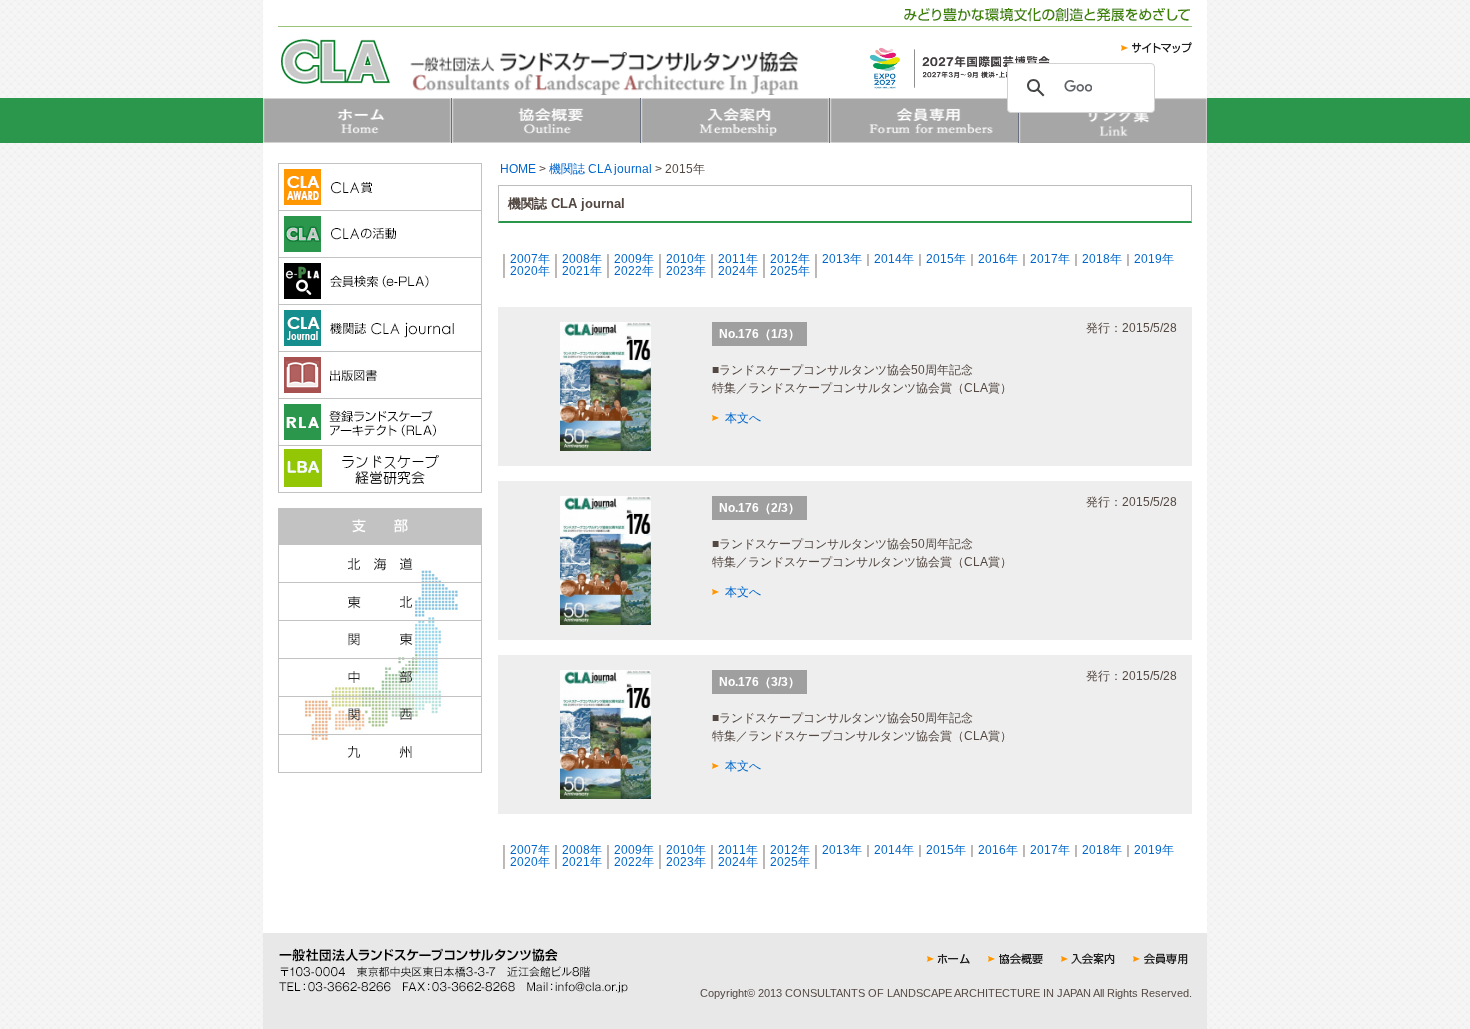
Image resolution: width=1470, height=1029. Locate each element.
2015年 (946, 259)
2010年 (686, 259)
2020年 (530, 271)
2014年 (894, 259)
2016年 (998, 259)
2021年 (582, 271)
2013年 (842, 259)
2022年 (634, 271)
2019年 (1154, 259)
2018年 (1102, 259)
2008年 (582, 259)
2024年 (738, 271)
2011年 (738, 259)
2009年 (634, 259)
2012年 (790, 259)
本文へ (743, 418)
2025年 (790, 271)
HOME (518, 169)
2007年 (530, 259)
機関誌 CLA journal (600, 169)
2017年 (1050, 259)
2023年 (686, 271)
